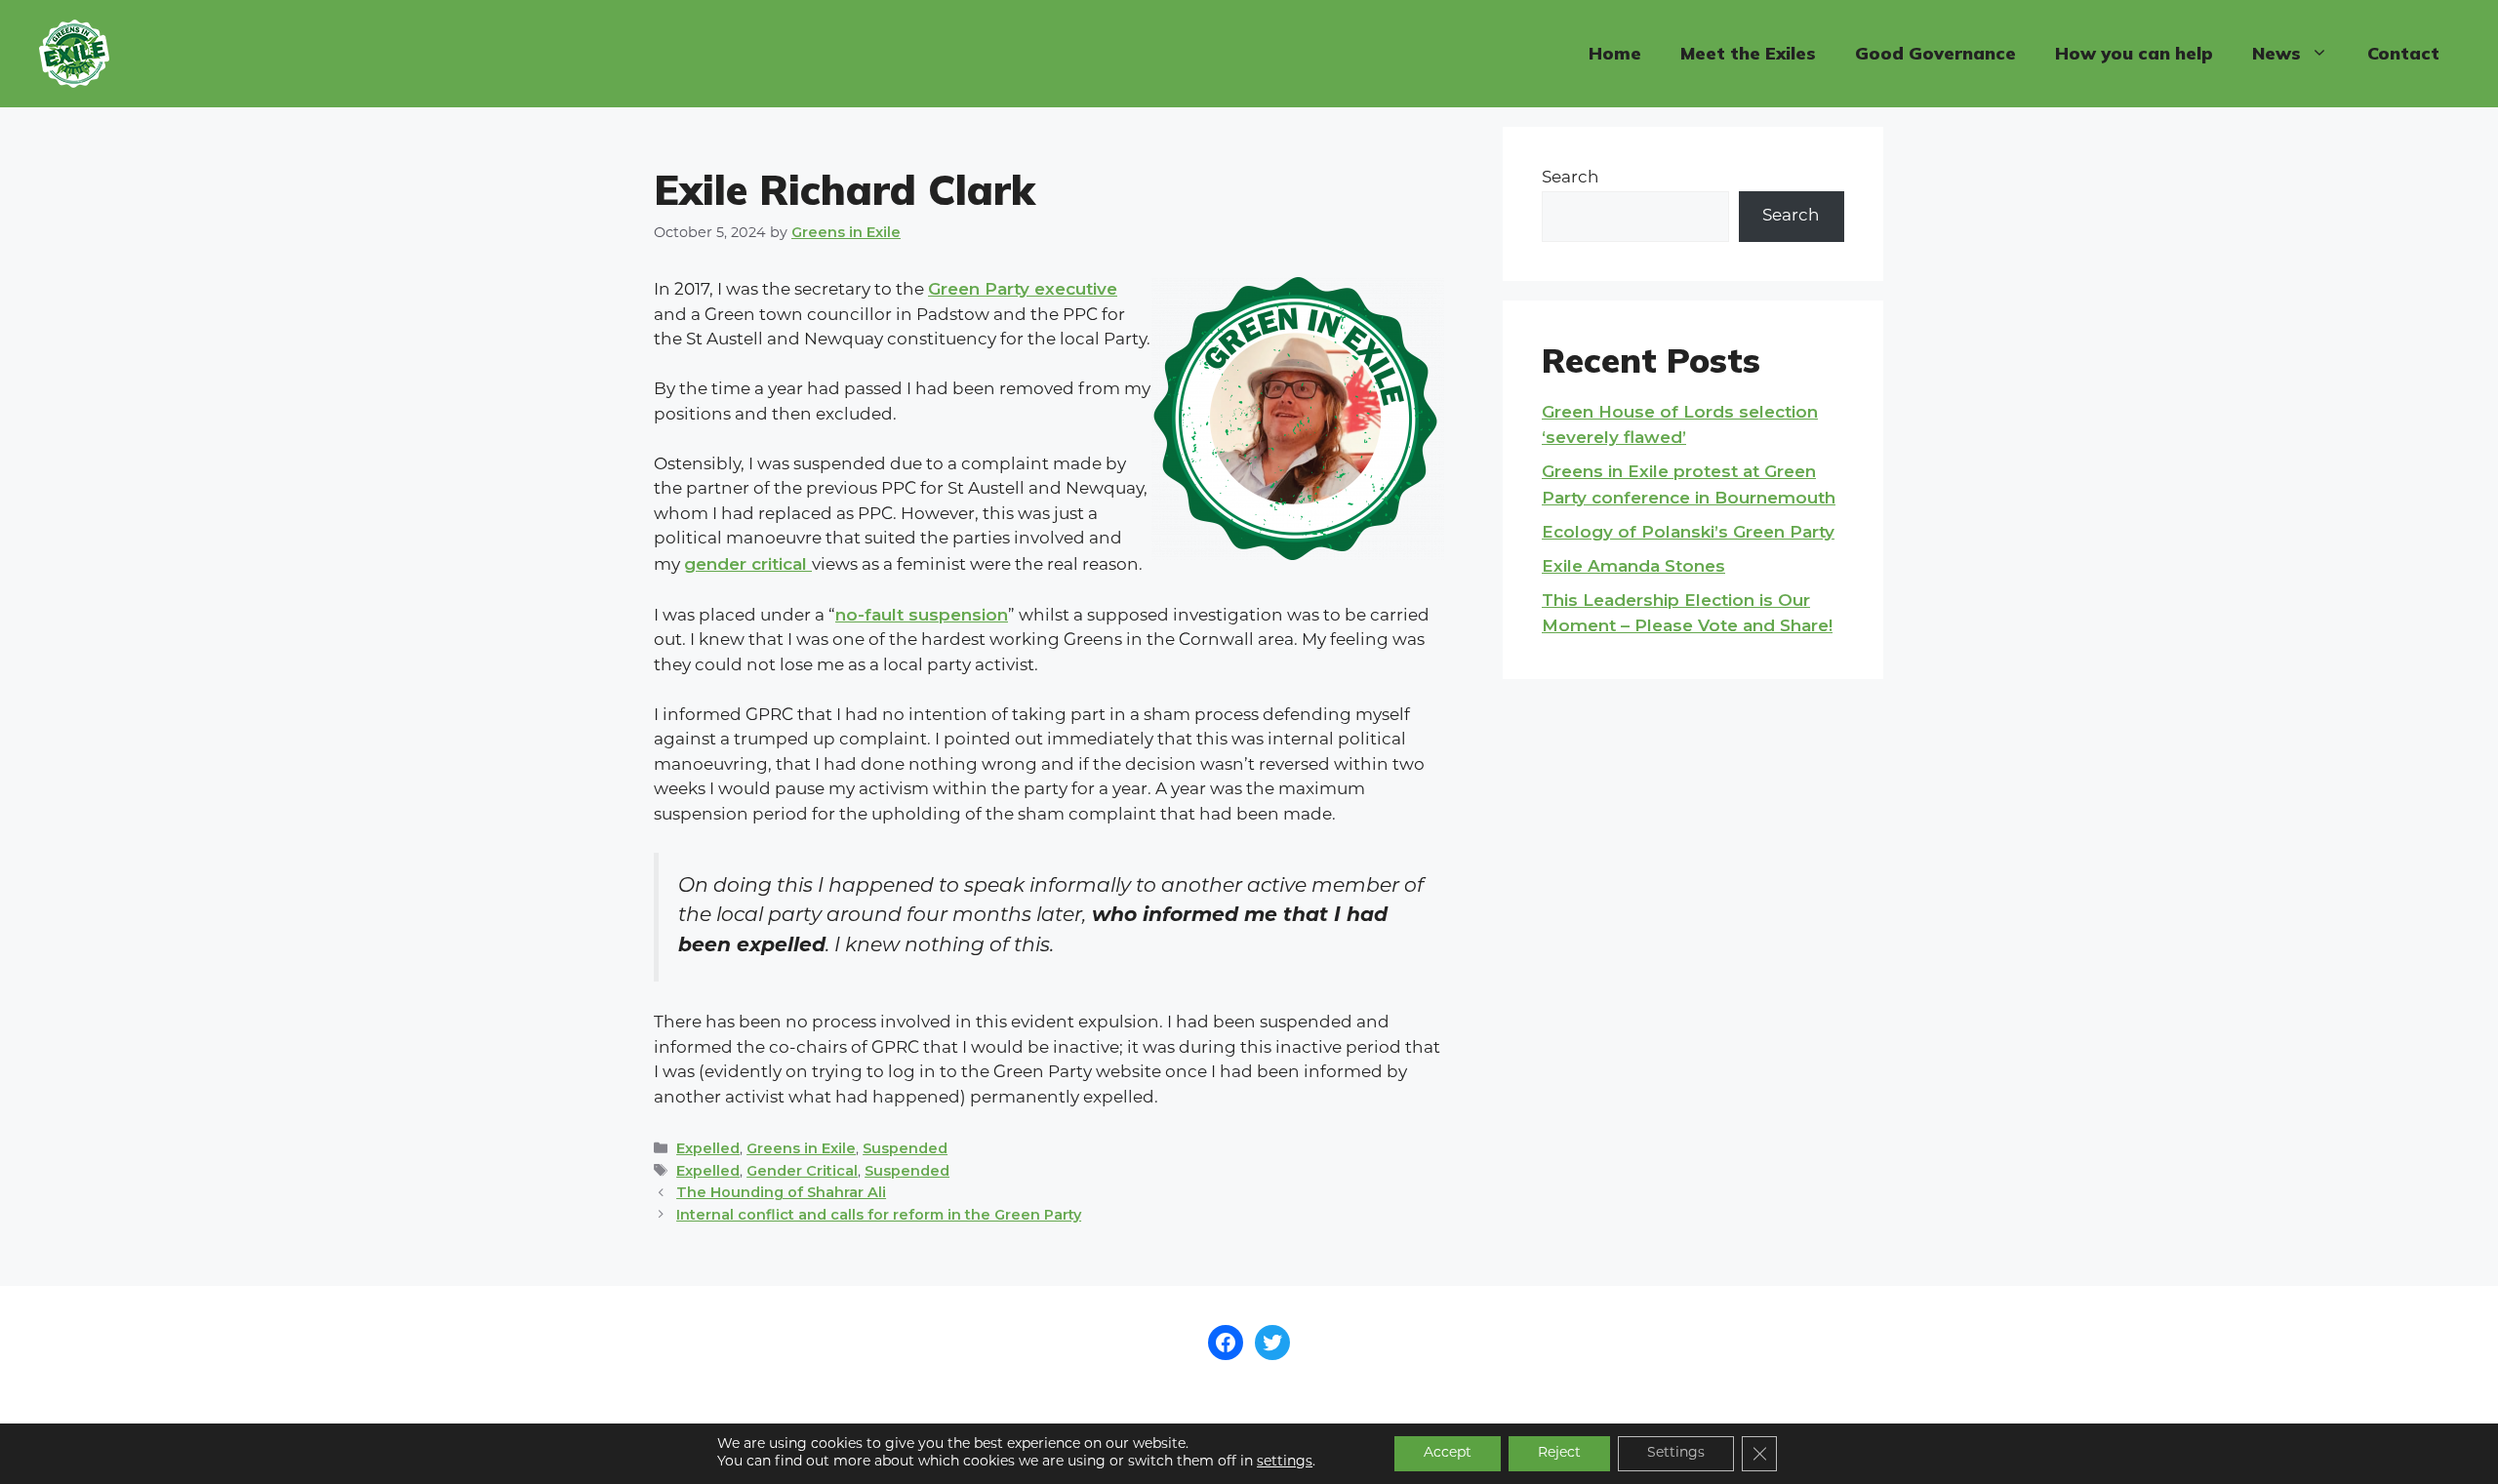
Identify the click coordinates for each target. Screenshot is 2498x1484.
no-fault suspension (922, 615)
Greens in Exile (801, 1148)
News (2276, 53)
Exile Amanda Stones (1633, 566)
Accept (1448, 1453)
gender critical (748, 564)
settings (1285, 1462)
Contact (2403, 53)
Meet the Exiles (1748, 53)
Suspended (905, 1148)
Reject (1559, 1453)
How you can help (2134, 53)
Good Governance (1935, 53)
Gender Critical (802, 1171)
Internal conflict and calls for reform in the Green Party (879, 1215)
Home (1615, 53)
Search (1571, 178)
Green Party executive (1023, 289)
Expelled (708, 1148)
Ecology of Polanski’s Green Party (1688, 532)
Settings (1676, 1453)
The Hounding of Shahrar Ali (781, 1192)
